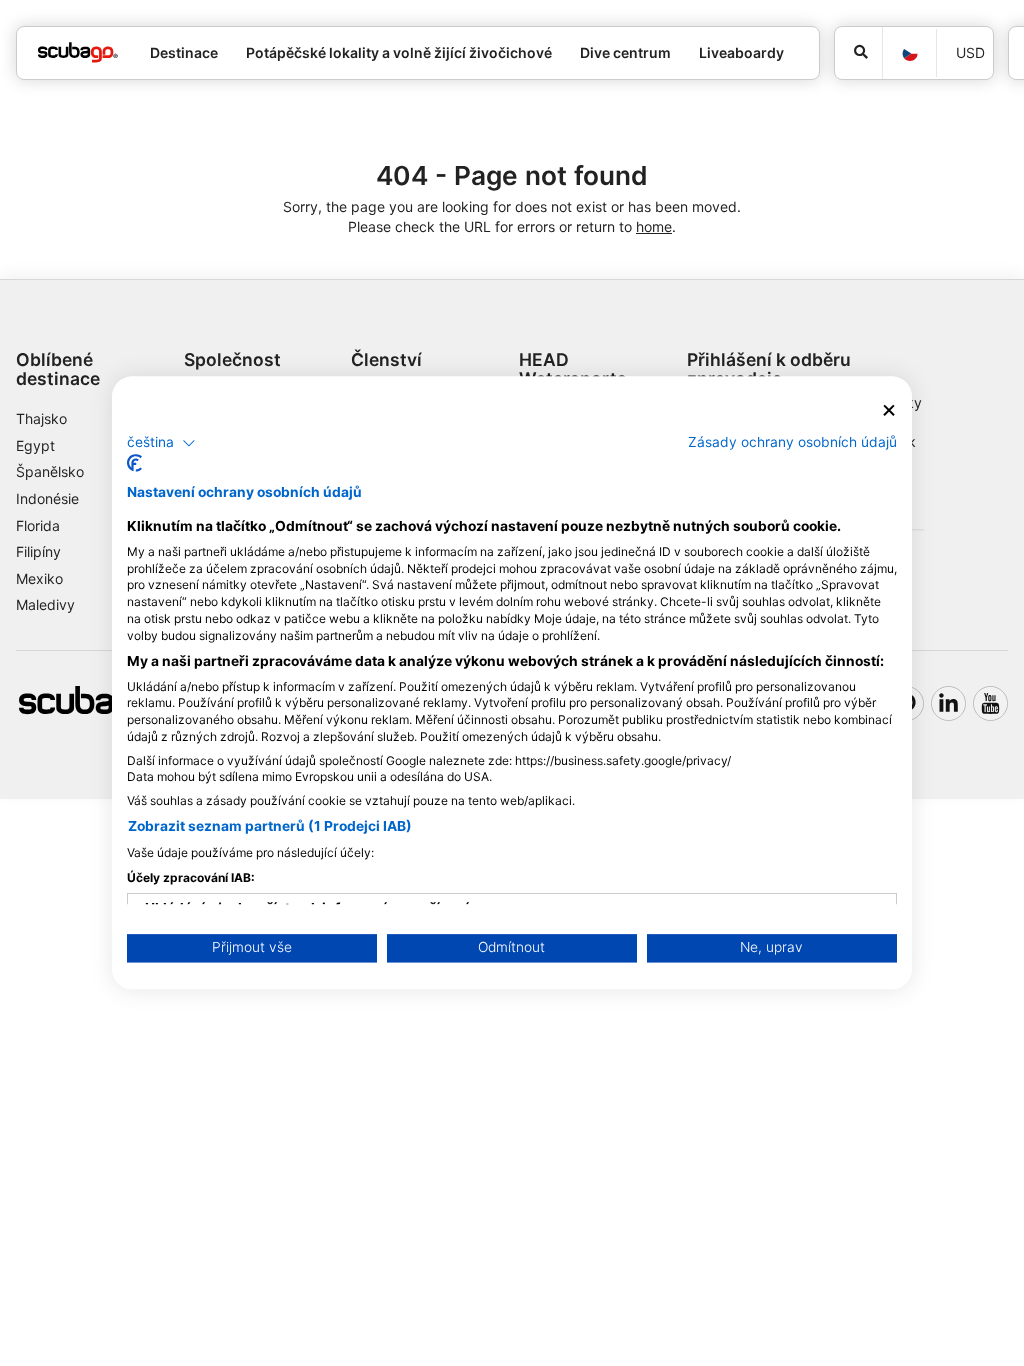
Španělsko (50, 471)
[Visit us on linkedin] (948, 703)
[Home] (78, 52)
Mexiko (39, 578)
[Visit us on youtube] (990, 703)
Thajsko (41, 418)
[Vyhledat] (858, 53)
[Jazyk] (909, 53)
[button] (161, 443)
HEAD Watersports (573, 369)
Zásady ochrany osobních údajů (792, 442)
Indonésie (47, 498)
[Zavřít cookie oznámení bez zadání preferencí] (889, 410)
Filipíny (38, 551)
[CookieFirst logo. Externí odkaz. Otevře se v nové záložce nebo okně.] (134, 464)
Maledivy (45, 604)
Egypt (35, 445)
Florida (38, 525)
